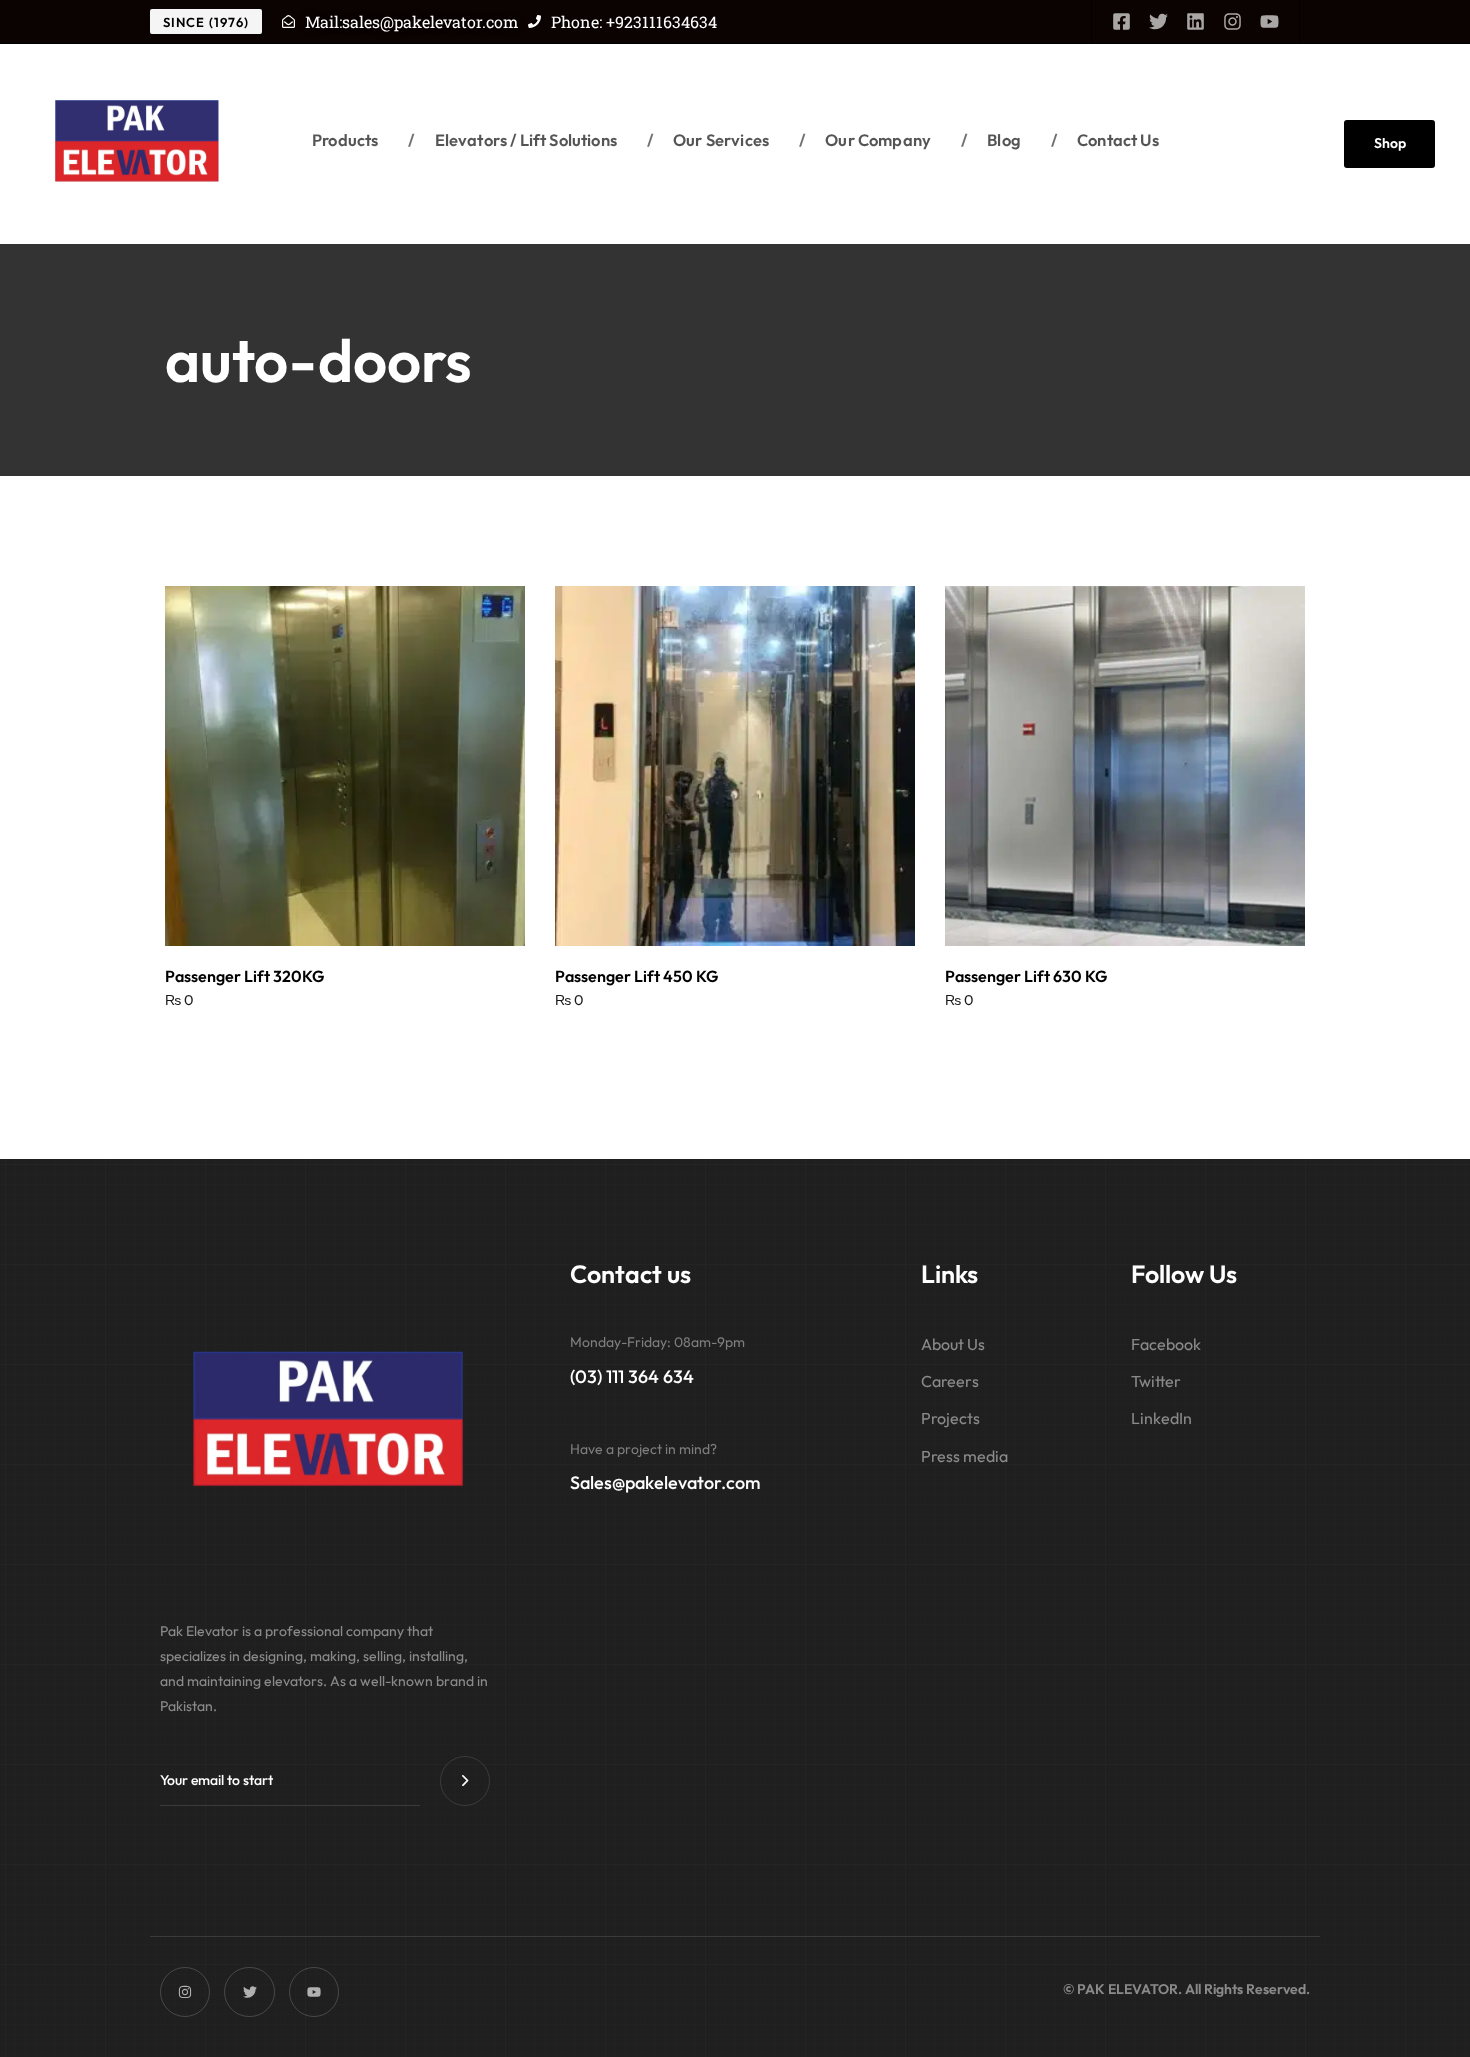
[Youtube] (1269, 21)
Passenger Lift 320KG (244, 976)
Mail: (411, 21)
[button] (345, 911)
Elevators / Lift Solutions (512, 139)
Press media (964, 1456)
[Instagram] (1232, 21)
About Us (953, 1344)
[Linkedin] (1195, 21)
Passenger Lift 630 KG (1026, 976)
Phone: (634, 21)
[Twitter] (1158, 21)
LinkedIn (1161, 1418)
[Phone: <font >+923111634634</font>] (534, 21)
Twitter (1156, 1381)
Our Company (865, 139)
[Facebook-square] (1121, 21)
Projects (950, 1418)
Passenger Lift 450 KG (636, 976)
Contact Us (1105, 139)
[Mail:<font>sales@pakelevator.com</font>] (288, 21)
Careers (950, 1381)
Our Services (708, 139)
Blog (991, 139)
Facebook (1166, 1344)
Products (345, 139)
